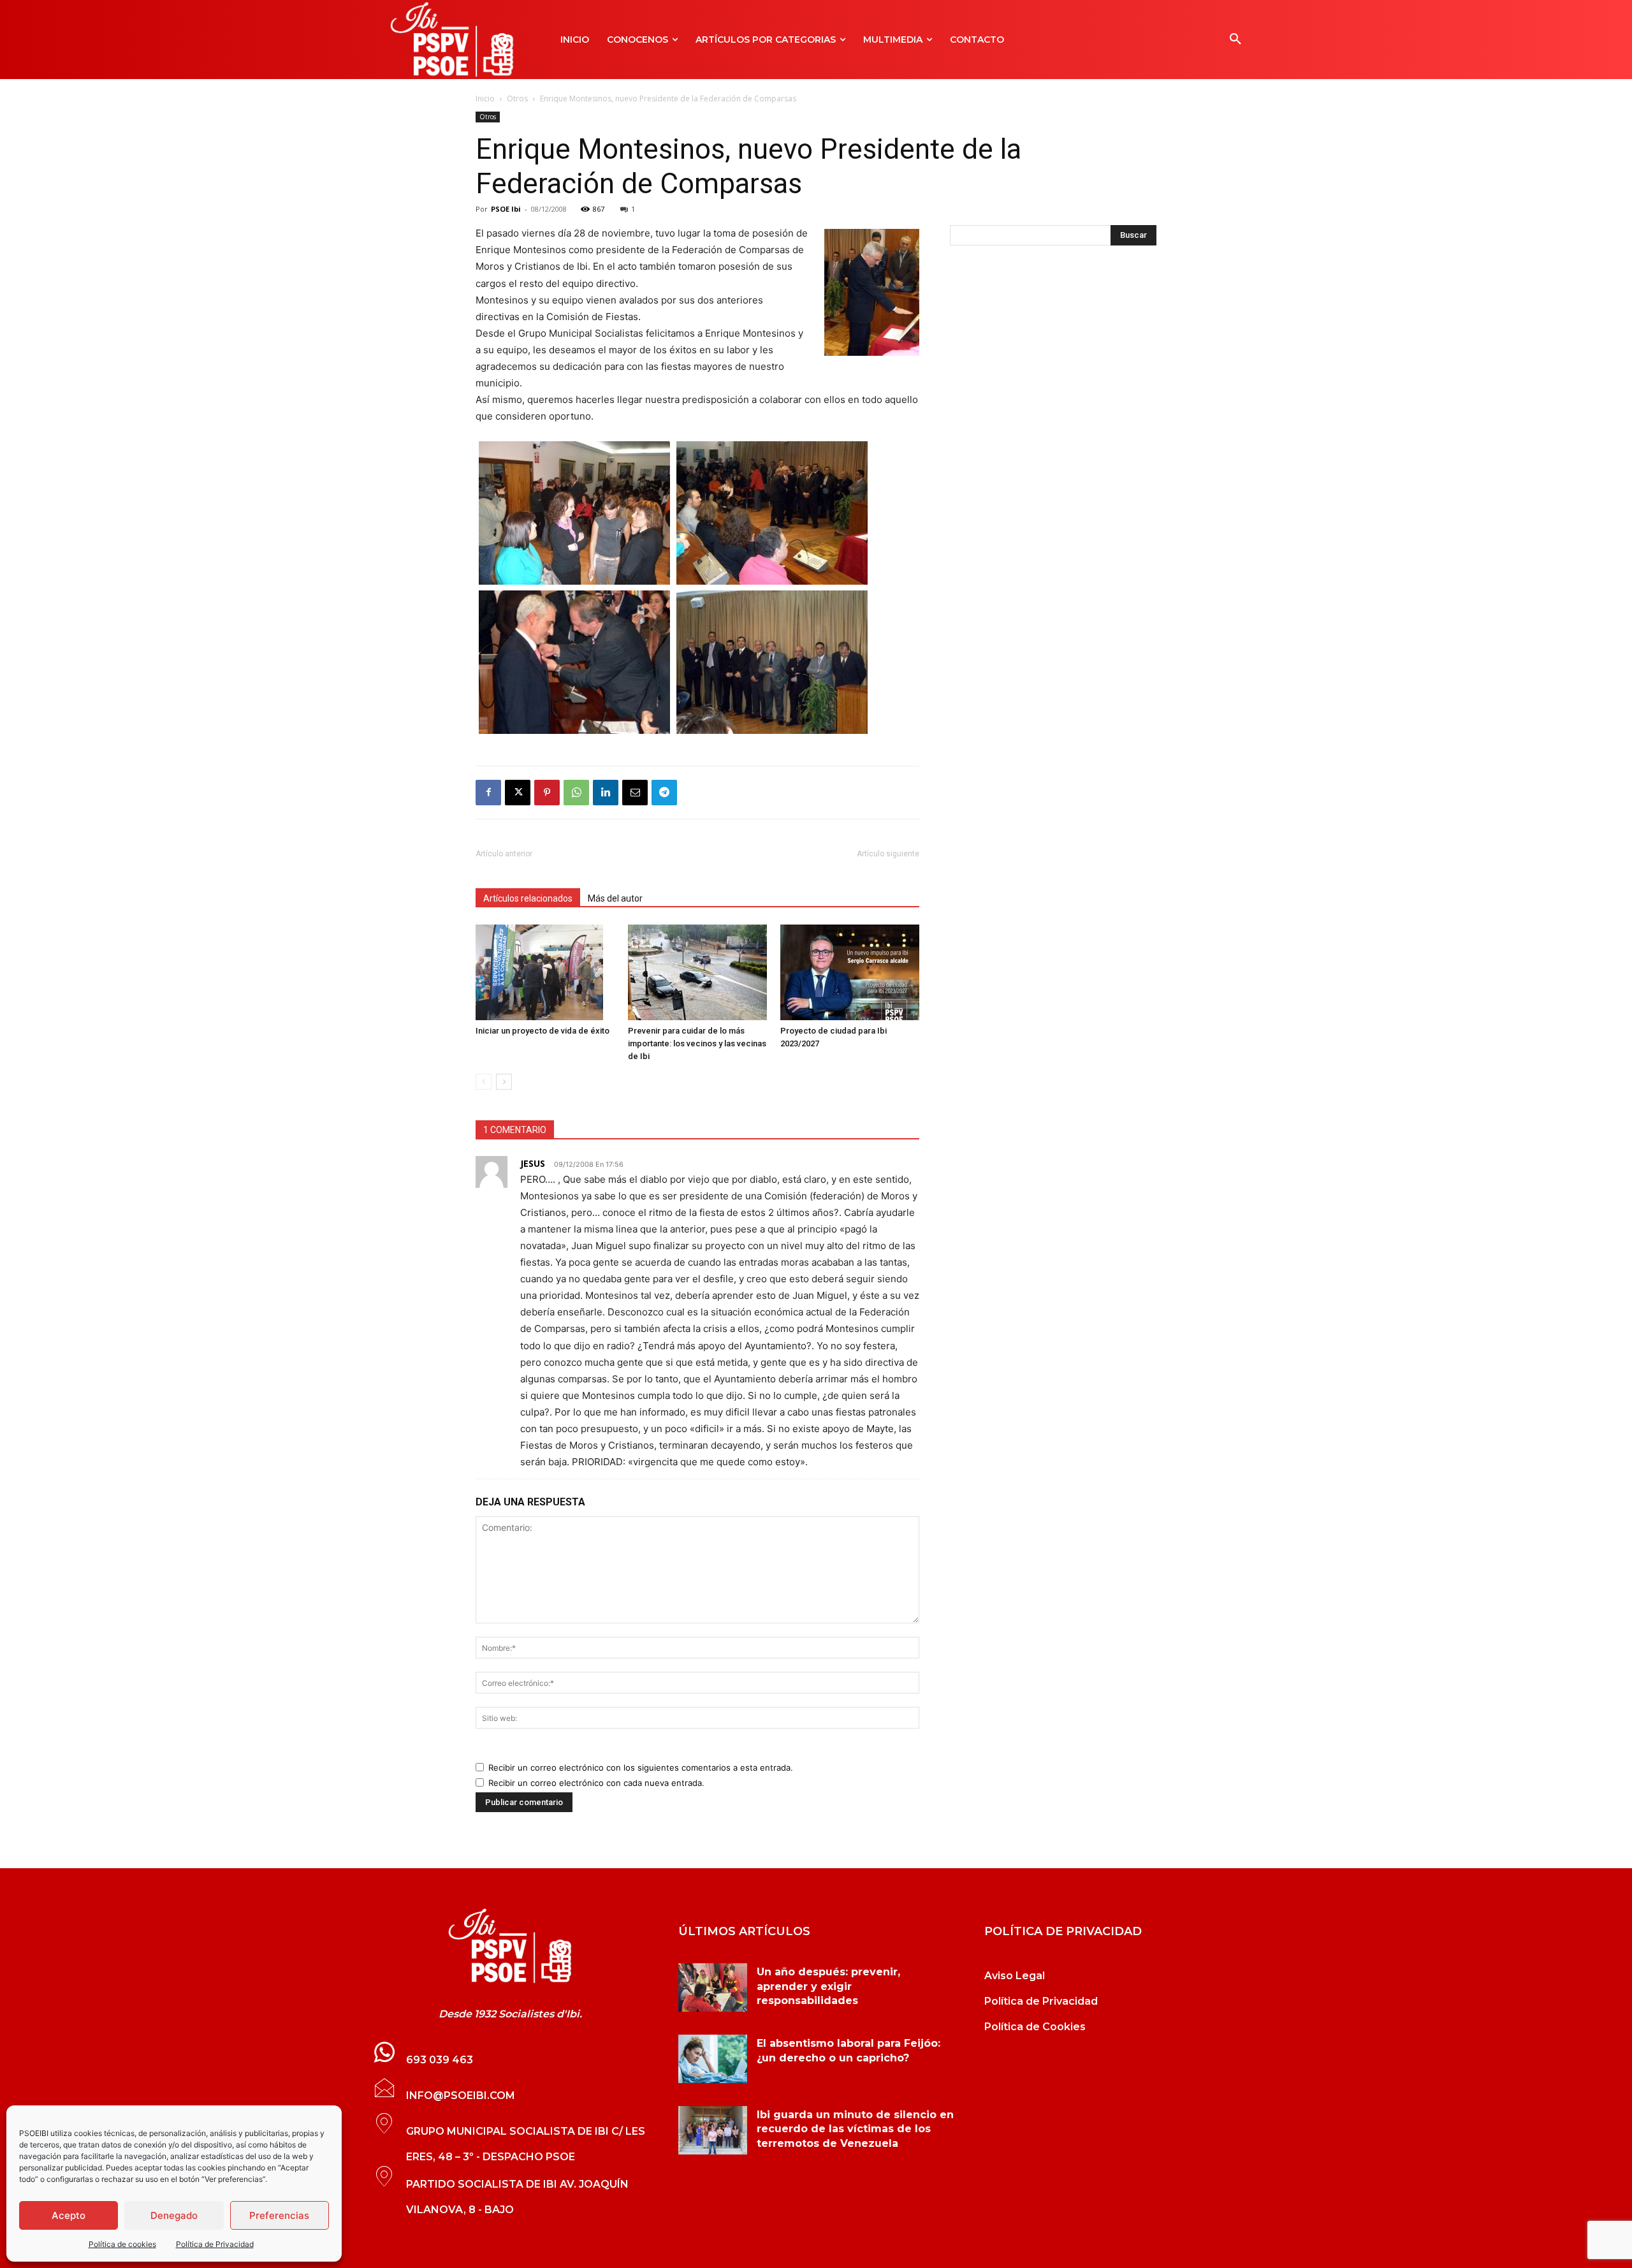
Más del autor (615, 898)
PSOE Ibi (506, 209)
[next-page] (504, 1082)
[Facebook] (488, 793)
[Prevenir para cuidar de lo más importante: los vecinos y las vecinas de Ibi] (697, 972)
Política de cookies (122, 2244)
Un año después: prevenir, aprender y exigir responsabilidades (828, 1986)
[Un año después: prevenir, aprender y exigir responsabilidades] (713, 1987)
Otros (517, 99)
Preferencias (279, 2215)
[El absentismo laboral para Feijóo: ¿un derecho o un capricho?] (713, 2059)
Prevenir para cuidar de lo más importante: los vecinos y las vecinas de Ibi (697, 1043)
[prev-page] (484, 1082)
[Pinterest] (547, 793)
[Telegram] (664, 793)
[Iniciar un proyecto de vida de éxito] (545, 972)
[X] (518, 793)
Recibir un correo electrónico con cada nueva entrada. (596, 1783)
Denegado (174, 2215)
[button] (1235, 40)
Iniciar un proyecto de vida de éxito (543, 1031)
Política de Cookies (1035, 2027)
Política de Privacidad (215, 2244)
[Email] (635, 793)
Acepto (69, 2215)
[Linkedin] (606, 793)
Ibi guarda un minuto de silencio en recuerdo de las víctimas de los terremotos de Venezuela (855, 2129)
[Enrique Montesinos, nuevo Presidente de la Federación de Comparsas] (574, 581)
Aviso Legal (1015, 1976)
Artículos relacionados (528, 898)
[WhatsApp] (576, 793)
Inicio (485, 99)
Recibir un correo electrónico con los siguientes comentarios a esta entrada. (641, 1767)
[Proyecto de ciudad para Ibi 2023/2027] (850, 972)
